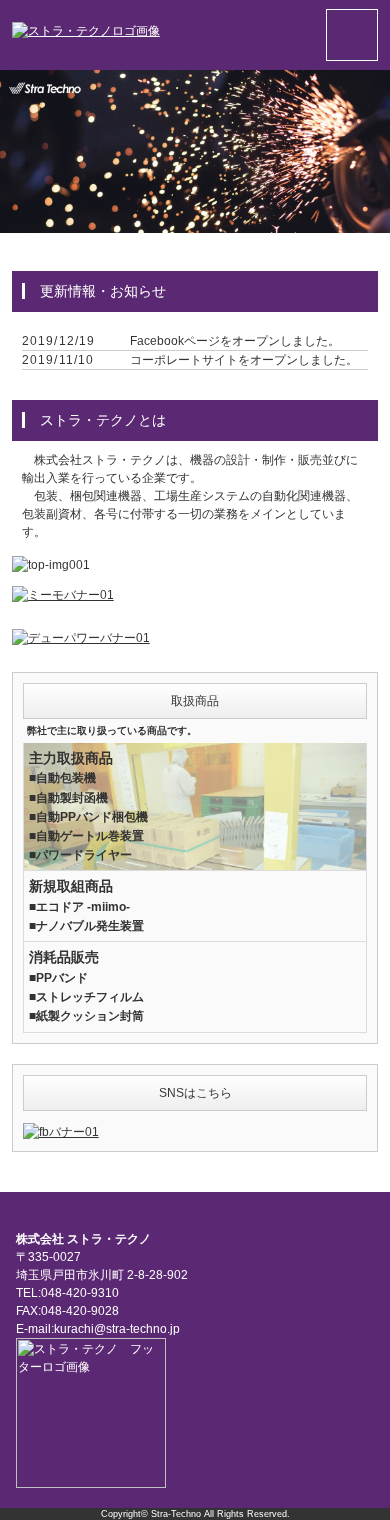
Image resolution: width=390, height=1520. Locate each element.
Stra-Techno (176, 1514)
